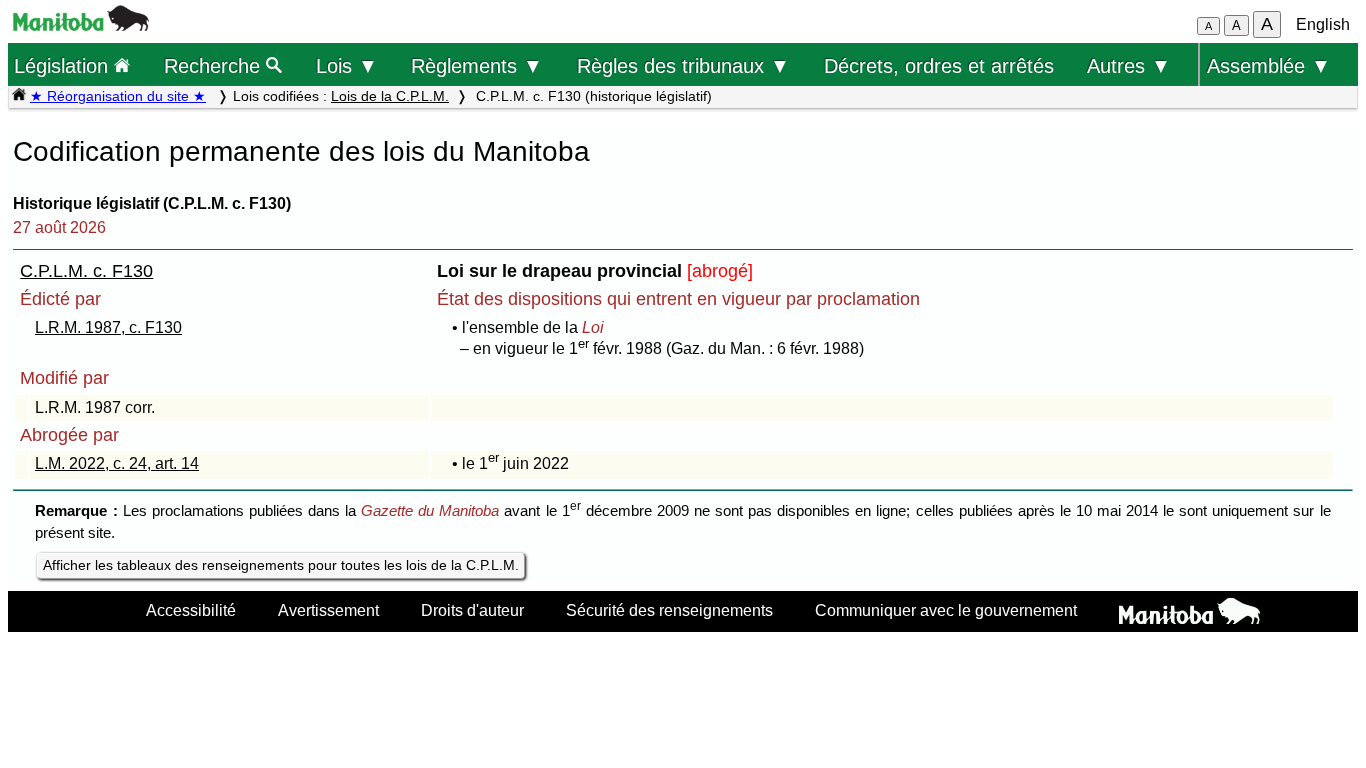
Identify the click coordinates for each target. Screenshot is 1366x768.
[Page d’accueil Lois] (19, 96)
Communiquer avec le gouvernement (946, 610)
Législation (64, 65)
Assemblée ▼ (1269, 65)
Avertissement (328, 610)
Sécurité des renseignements (669, 610)
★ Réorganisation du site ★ (118, 96)
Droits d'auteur (472, 610)
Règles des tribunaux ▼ (683, 65)
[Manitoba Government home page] (1189, 614)
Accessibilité (191, 610)
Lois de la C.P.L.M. (390, 96)
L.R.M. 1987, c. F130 (108, 327)
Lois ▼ (347, 65)
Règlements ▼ (477, 65)
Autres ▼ (1129, 65)
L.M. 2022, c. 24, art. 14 (117, 463)
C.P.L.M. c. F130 (86, 271)
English (1323, 24)
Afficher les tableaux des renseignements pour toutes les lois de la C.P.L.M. (281, 565)
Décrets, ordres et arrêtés (939, 65)
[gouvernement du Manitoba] (81, 25)
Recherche (215, 65)
